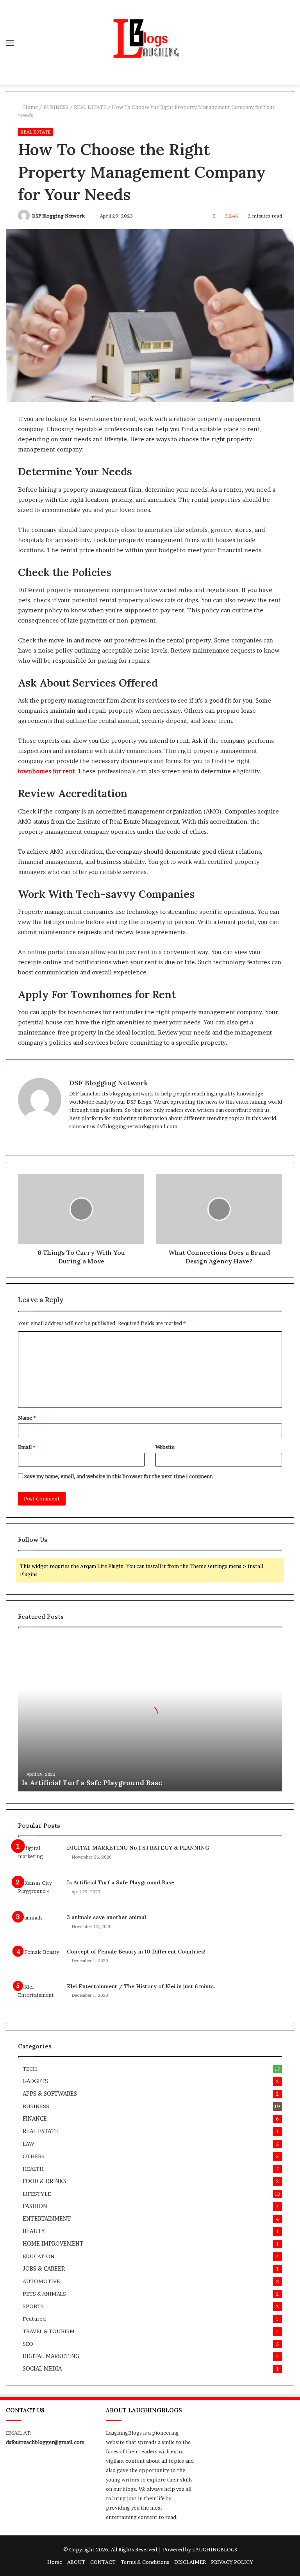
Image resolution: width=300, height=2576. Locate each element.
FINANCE (35, 2119)
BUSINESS (56, 107)
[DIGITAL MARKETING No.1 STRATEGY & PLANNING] (39, 1859)
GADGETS (35, 2081)
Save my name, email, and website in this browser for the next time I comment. (119, 1476)
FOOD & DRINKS (45, 2181)
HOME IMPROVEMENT (53, 2244)
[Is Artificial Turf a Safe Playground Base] (39, 1894)
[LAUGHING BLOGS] (150, 43)
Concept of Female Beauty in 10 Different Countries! (136, 1952)
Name (27, 1418)
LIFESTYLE (37, 2194)
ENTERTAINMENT (47, 2219)
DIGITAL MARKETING (51, 2356)
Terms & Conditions (145, 2562)
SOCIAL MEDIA (42, 2369)
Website (165, 1447)
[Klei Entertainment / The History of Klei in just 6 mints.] (39, 1997)
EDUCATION (39, 2256)
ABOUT (76, 2562)
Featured (34, 2319)
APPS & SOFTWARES (50, 2094)
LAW (29, 2144)
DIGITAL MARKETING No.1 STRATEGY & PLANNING (138, 1848)
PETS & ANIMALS (44, 2294)
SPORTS (33, 2306)
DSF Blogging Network (58, 216)
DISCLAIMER (190, 2562)
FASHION (35, 2206)
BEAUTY (34, 2231)
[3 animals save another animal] (39, 1928)
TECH (30, 2069)
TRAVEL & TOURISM (49, 2331)
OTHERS (34, 2156)
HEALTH (33, 2169)
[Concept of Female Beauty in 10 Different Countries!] (39, 1963)
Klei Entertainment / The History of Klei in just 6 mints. (141, 1986)
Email (27, 1447)
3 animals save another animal (106, 1917)
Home (30, 107)
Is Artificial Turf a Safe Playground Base (92, 1783)
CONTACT (103, 2562)
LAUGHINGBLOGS (215, 2549)
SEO (28, 2344)
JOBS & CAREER (44, 2269)
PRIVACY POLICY (232, 2562)
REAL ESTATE (90, 107)
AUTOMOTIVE (41, 2281)
